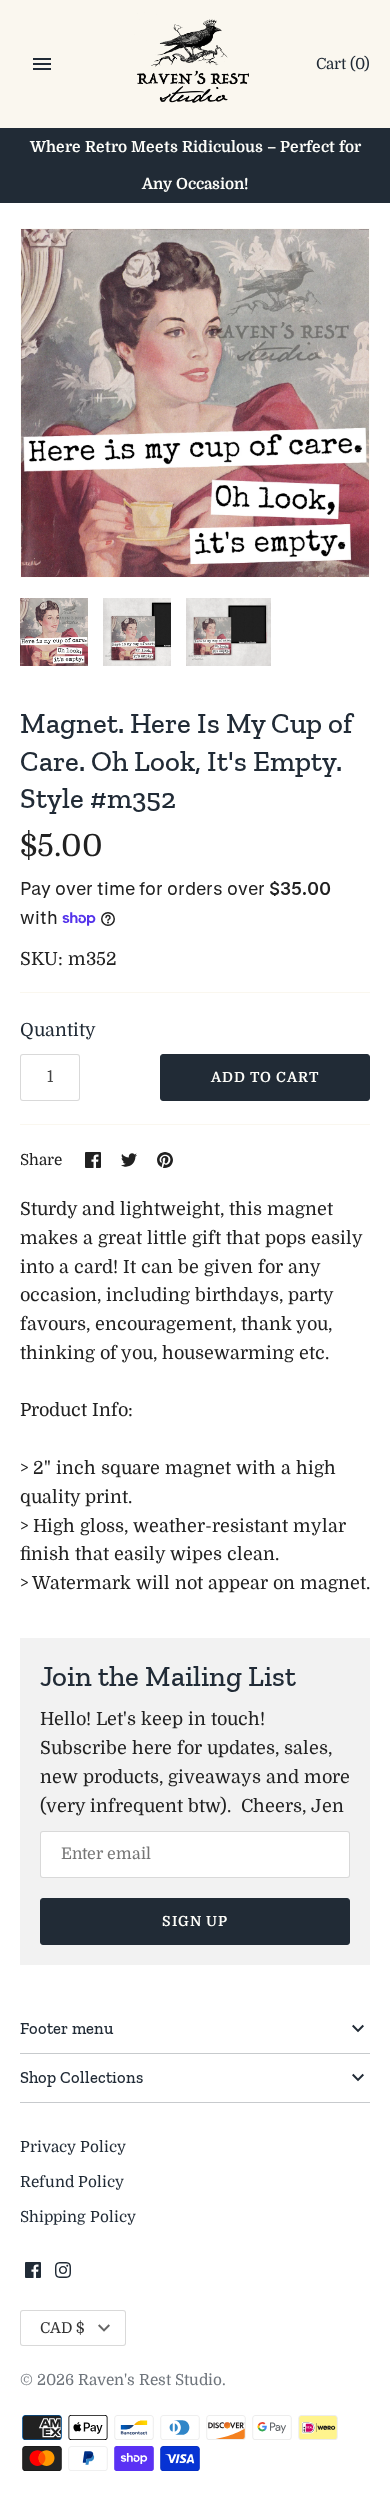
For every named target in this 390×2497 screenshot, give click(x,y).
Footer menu (66, 2028)
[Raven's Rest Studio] (195, 65)
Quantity (58, 1030)
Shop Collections (81, 2077)
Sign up (195, 1921)
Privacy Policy (73, 2147)
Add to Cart (265, 1077)
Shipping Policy (78, 2217)
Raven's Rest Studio (150, 2380)
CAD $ (62, 2328)
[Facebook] (33, 2276)
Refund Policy (72, 2182)
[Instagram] (63, 2276)
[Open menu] (42, 64)
